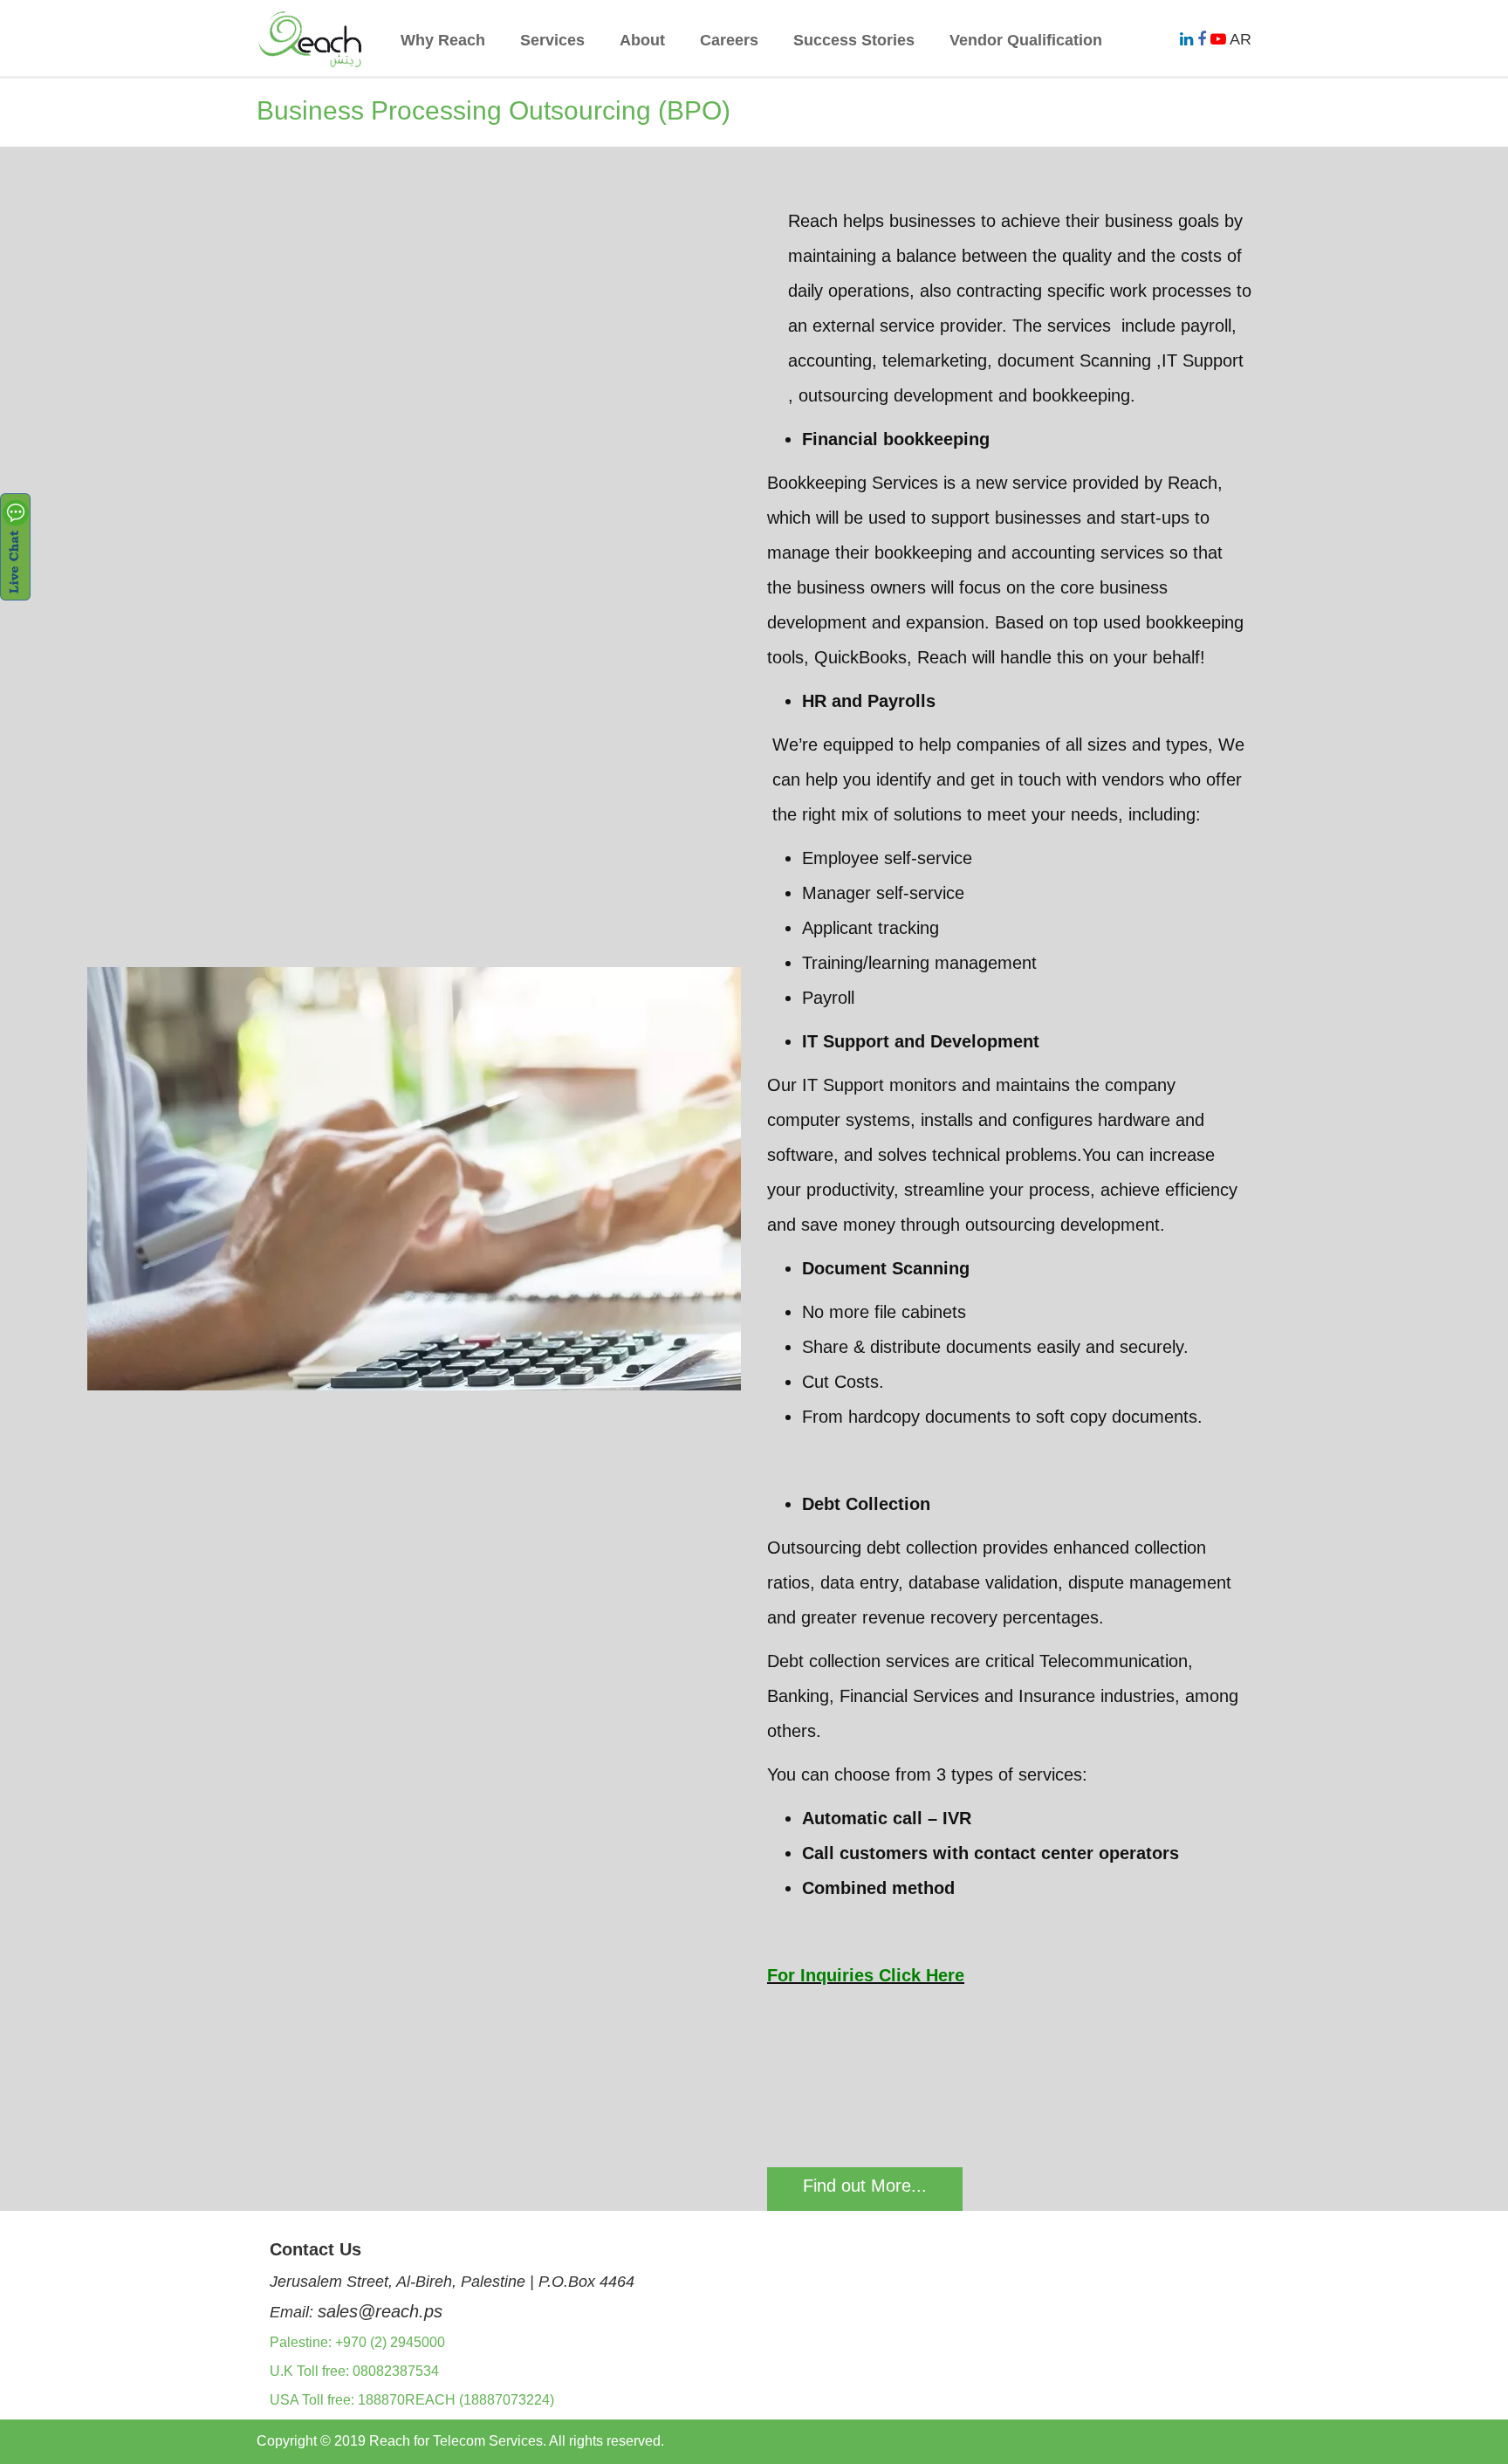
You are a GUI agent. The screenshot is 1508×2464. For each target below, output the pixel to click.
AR (1241, 39)
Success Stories (854, 40)
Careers (729, 40)
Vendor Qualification (1026, 40)
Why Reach (443, 40)
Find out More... (865, 2186)
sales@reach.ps (380, 2311)
